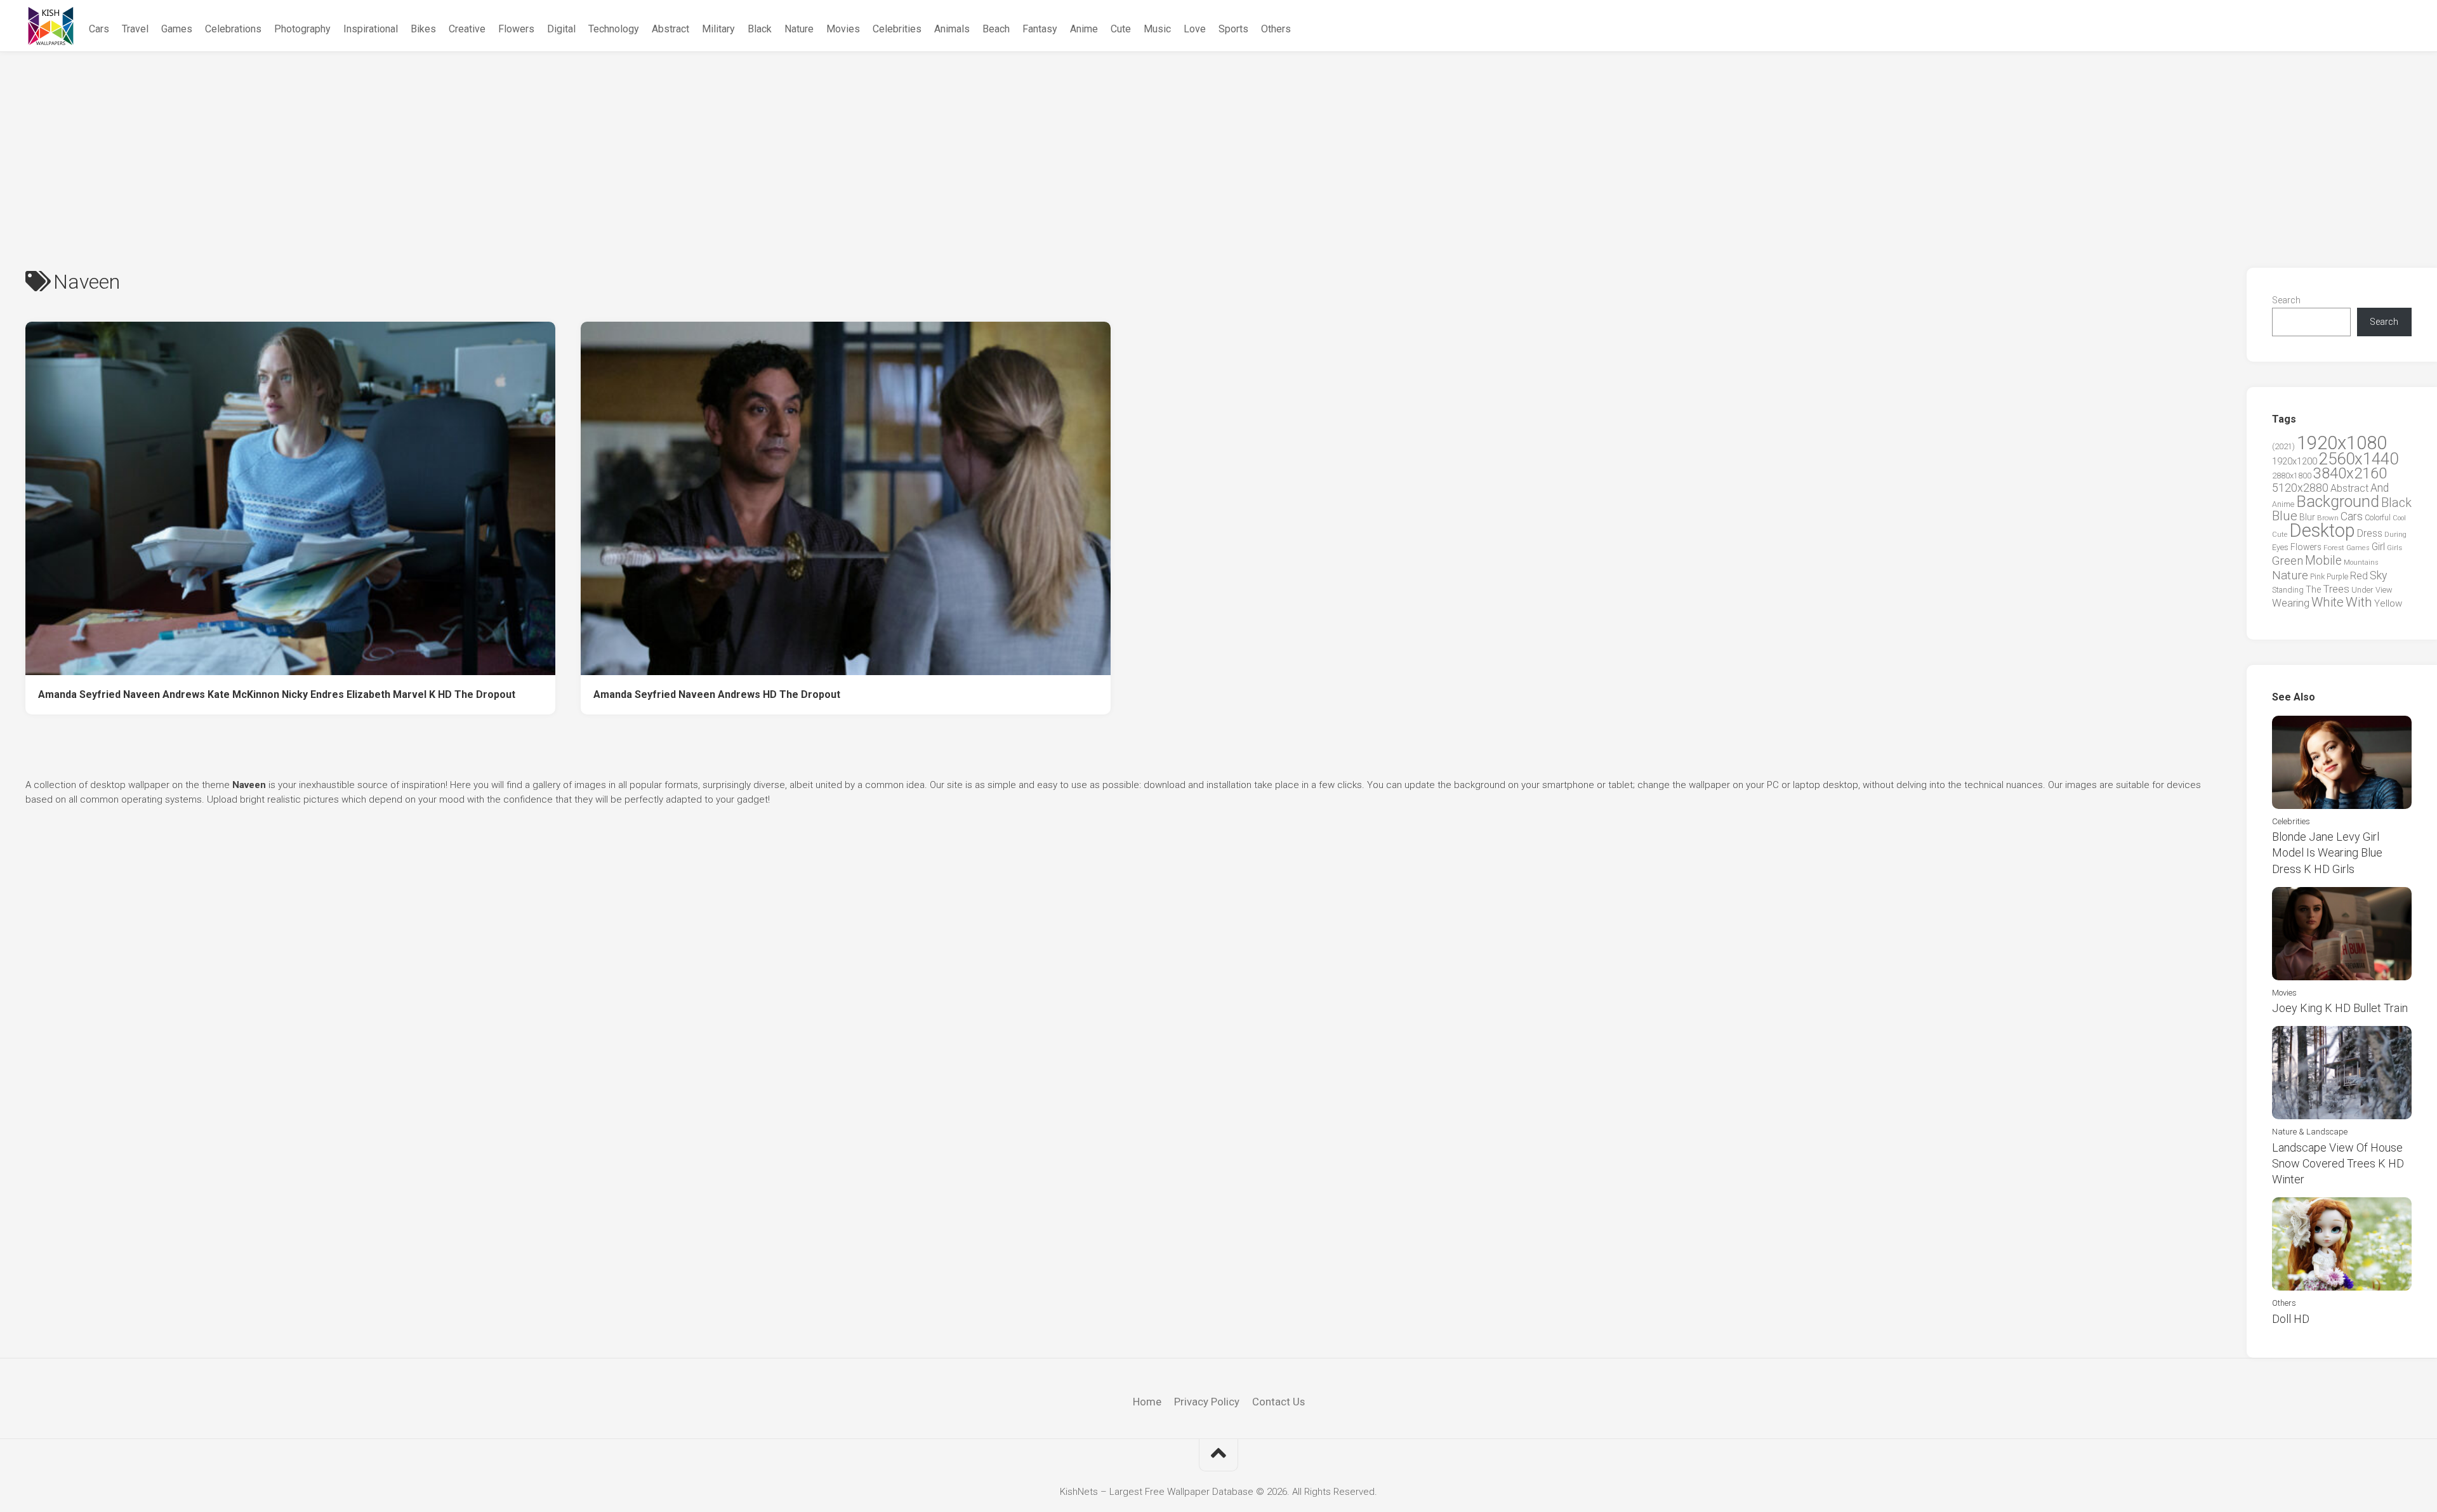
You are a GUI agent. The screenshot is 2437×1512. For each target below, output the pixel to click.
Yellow (2388, 603)
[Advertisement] (1218, 147)
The (2313, 589)
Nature (799, 29)
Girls (2394, 548)
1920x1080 (2342, 443)
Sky (2378, 575)
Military (718, 29)
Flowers (516, 29)
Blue (2285, 516)
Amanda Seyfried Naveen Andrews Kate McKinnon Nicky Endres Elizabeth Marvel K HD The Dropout (277, 694)
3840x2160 (2350, 473)
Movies (843, 29)
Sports (1233, 29)
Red (2359, 576)
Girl (2378, 547)
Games (177, 29)
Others (1276, 29)
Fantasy (1040, 29)
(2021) (2283, 446)
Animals (952, 29)
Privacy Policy (1207, 1402)
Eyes (2280, 547)
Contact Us (1278, 1402)
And (2380, 488)
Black (760, 29)
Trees (2336, 589)
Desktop (2322, 530)
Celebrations (233, 29)
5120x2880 (2300, 488)
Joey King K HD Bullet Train (2340, 1008)
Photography (302, 29)
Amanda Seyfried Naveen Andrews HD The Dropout (717, 694)
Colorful (2378, 518)
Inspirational (371, 29)
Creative (467, 29)
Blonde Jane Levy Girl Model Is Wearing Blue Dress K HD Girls (2327, 852)
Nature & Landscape (2310, 1132)
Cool (2399, 518)
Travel (135, 29)
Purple (2337, 577)
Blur (2307, 517)
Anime (1084, 29)
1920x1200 (2295, 461)
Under (2362, 590)
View (2384, 590)
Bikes (423, 29)
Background (2338, 502)
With (2359, 602)
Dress (2370, 533)
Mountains (2361, 562)
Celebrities (897, 29)
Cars (99, 29)
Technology (614, 29)
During (2395, 534)
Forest (2334, 548)
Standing (2288, 590)
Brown (2328, 518)
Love (1195, 29)
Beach (996, 29)
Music (1157, 29)
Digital (561, 29)
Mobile (2323, 561)
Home (1147, 1402)
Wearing (2291, 603)
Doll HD (2291, 1319)
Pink (2317, 576)
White (2328, 602)
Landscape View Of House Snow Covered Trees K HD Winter (2338, 1163)
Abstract (670, 29)
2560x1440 (2359, 459)
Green (2288, 561)
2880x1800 (2292, 476)
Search (2286, 300)
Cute (1121, 29)
